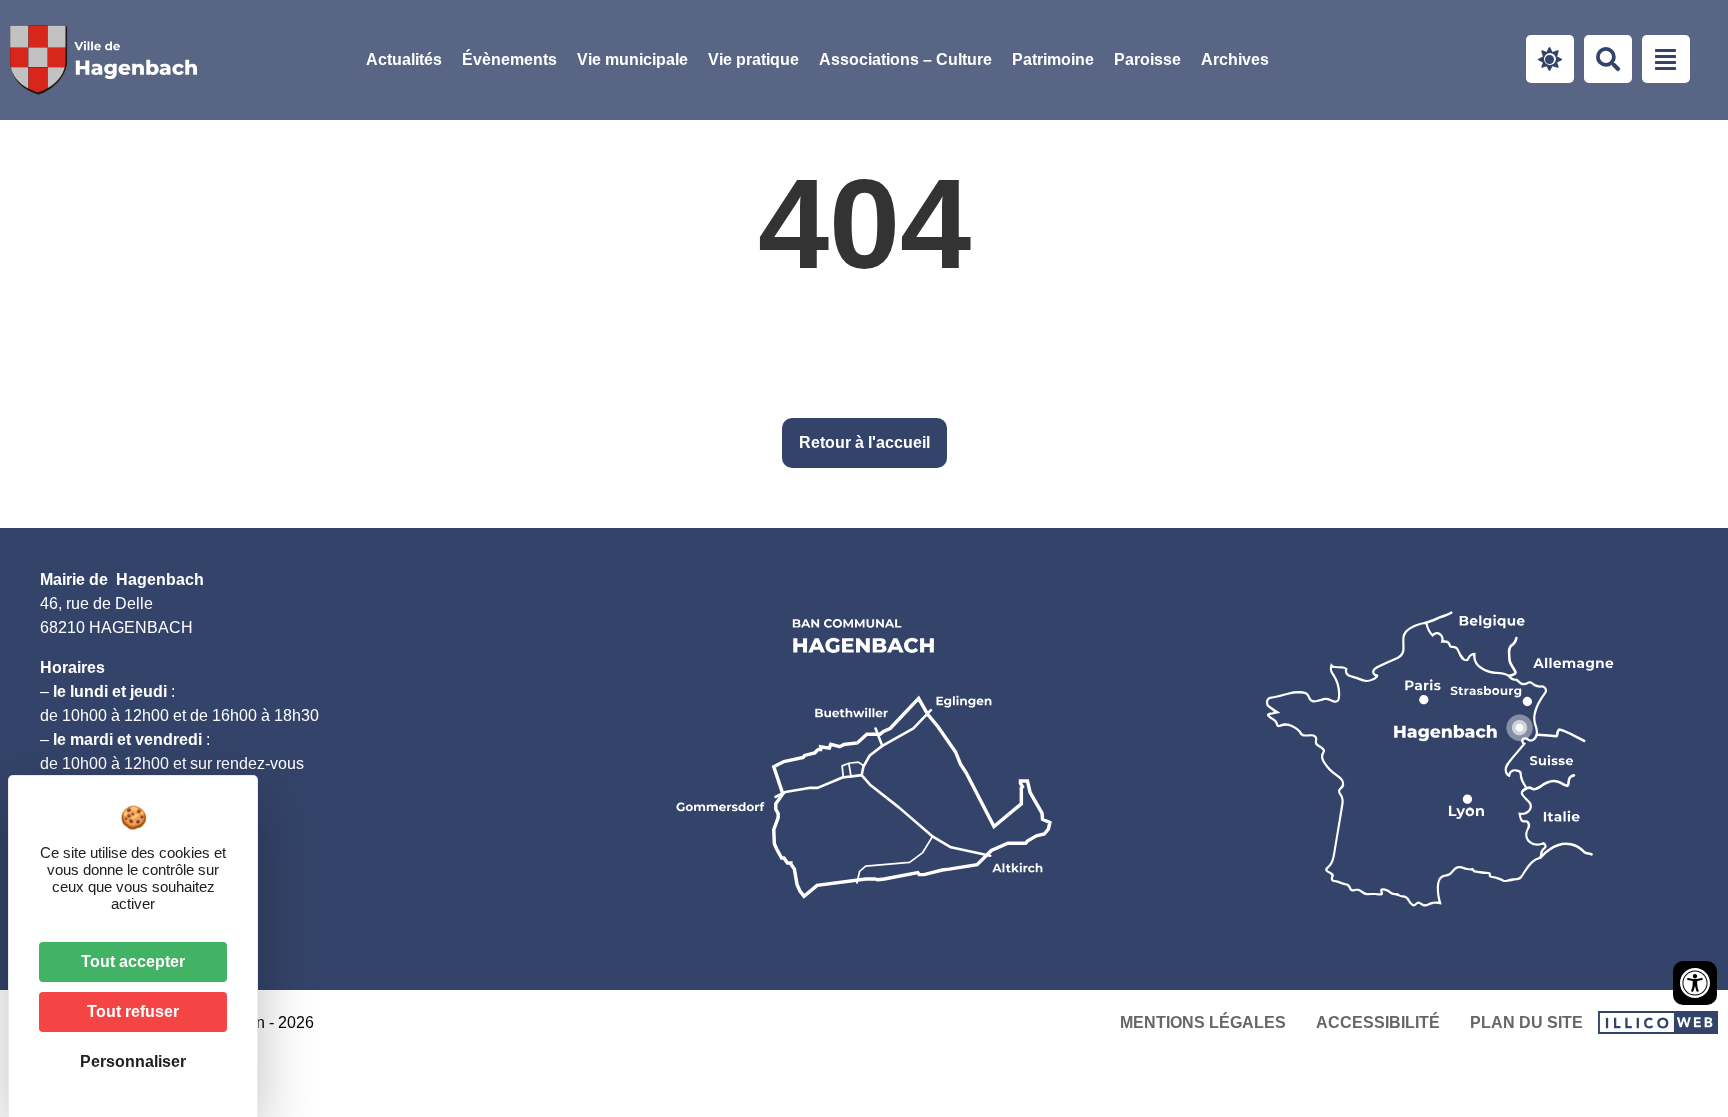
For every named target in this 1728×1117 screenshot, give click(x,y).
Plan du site (1526, 1022)
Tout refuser (133, 1011)
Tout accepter (133, 961)
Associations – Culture (905, 59)
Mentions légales (1203, 1022)
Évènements (509, 59)
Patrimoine (1053, 59)
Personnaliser (133, 1061)
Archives (1235, 59)
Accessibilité (1378, 1022)
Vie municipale (632, 59)
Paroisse (1147, 59)
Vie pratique (753, 59)
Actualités (404, 59)
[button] (632, 60)
